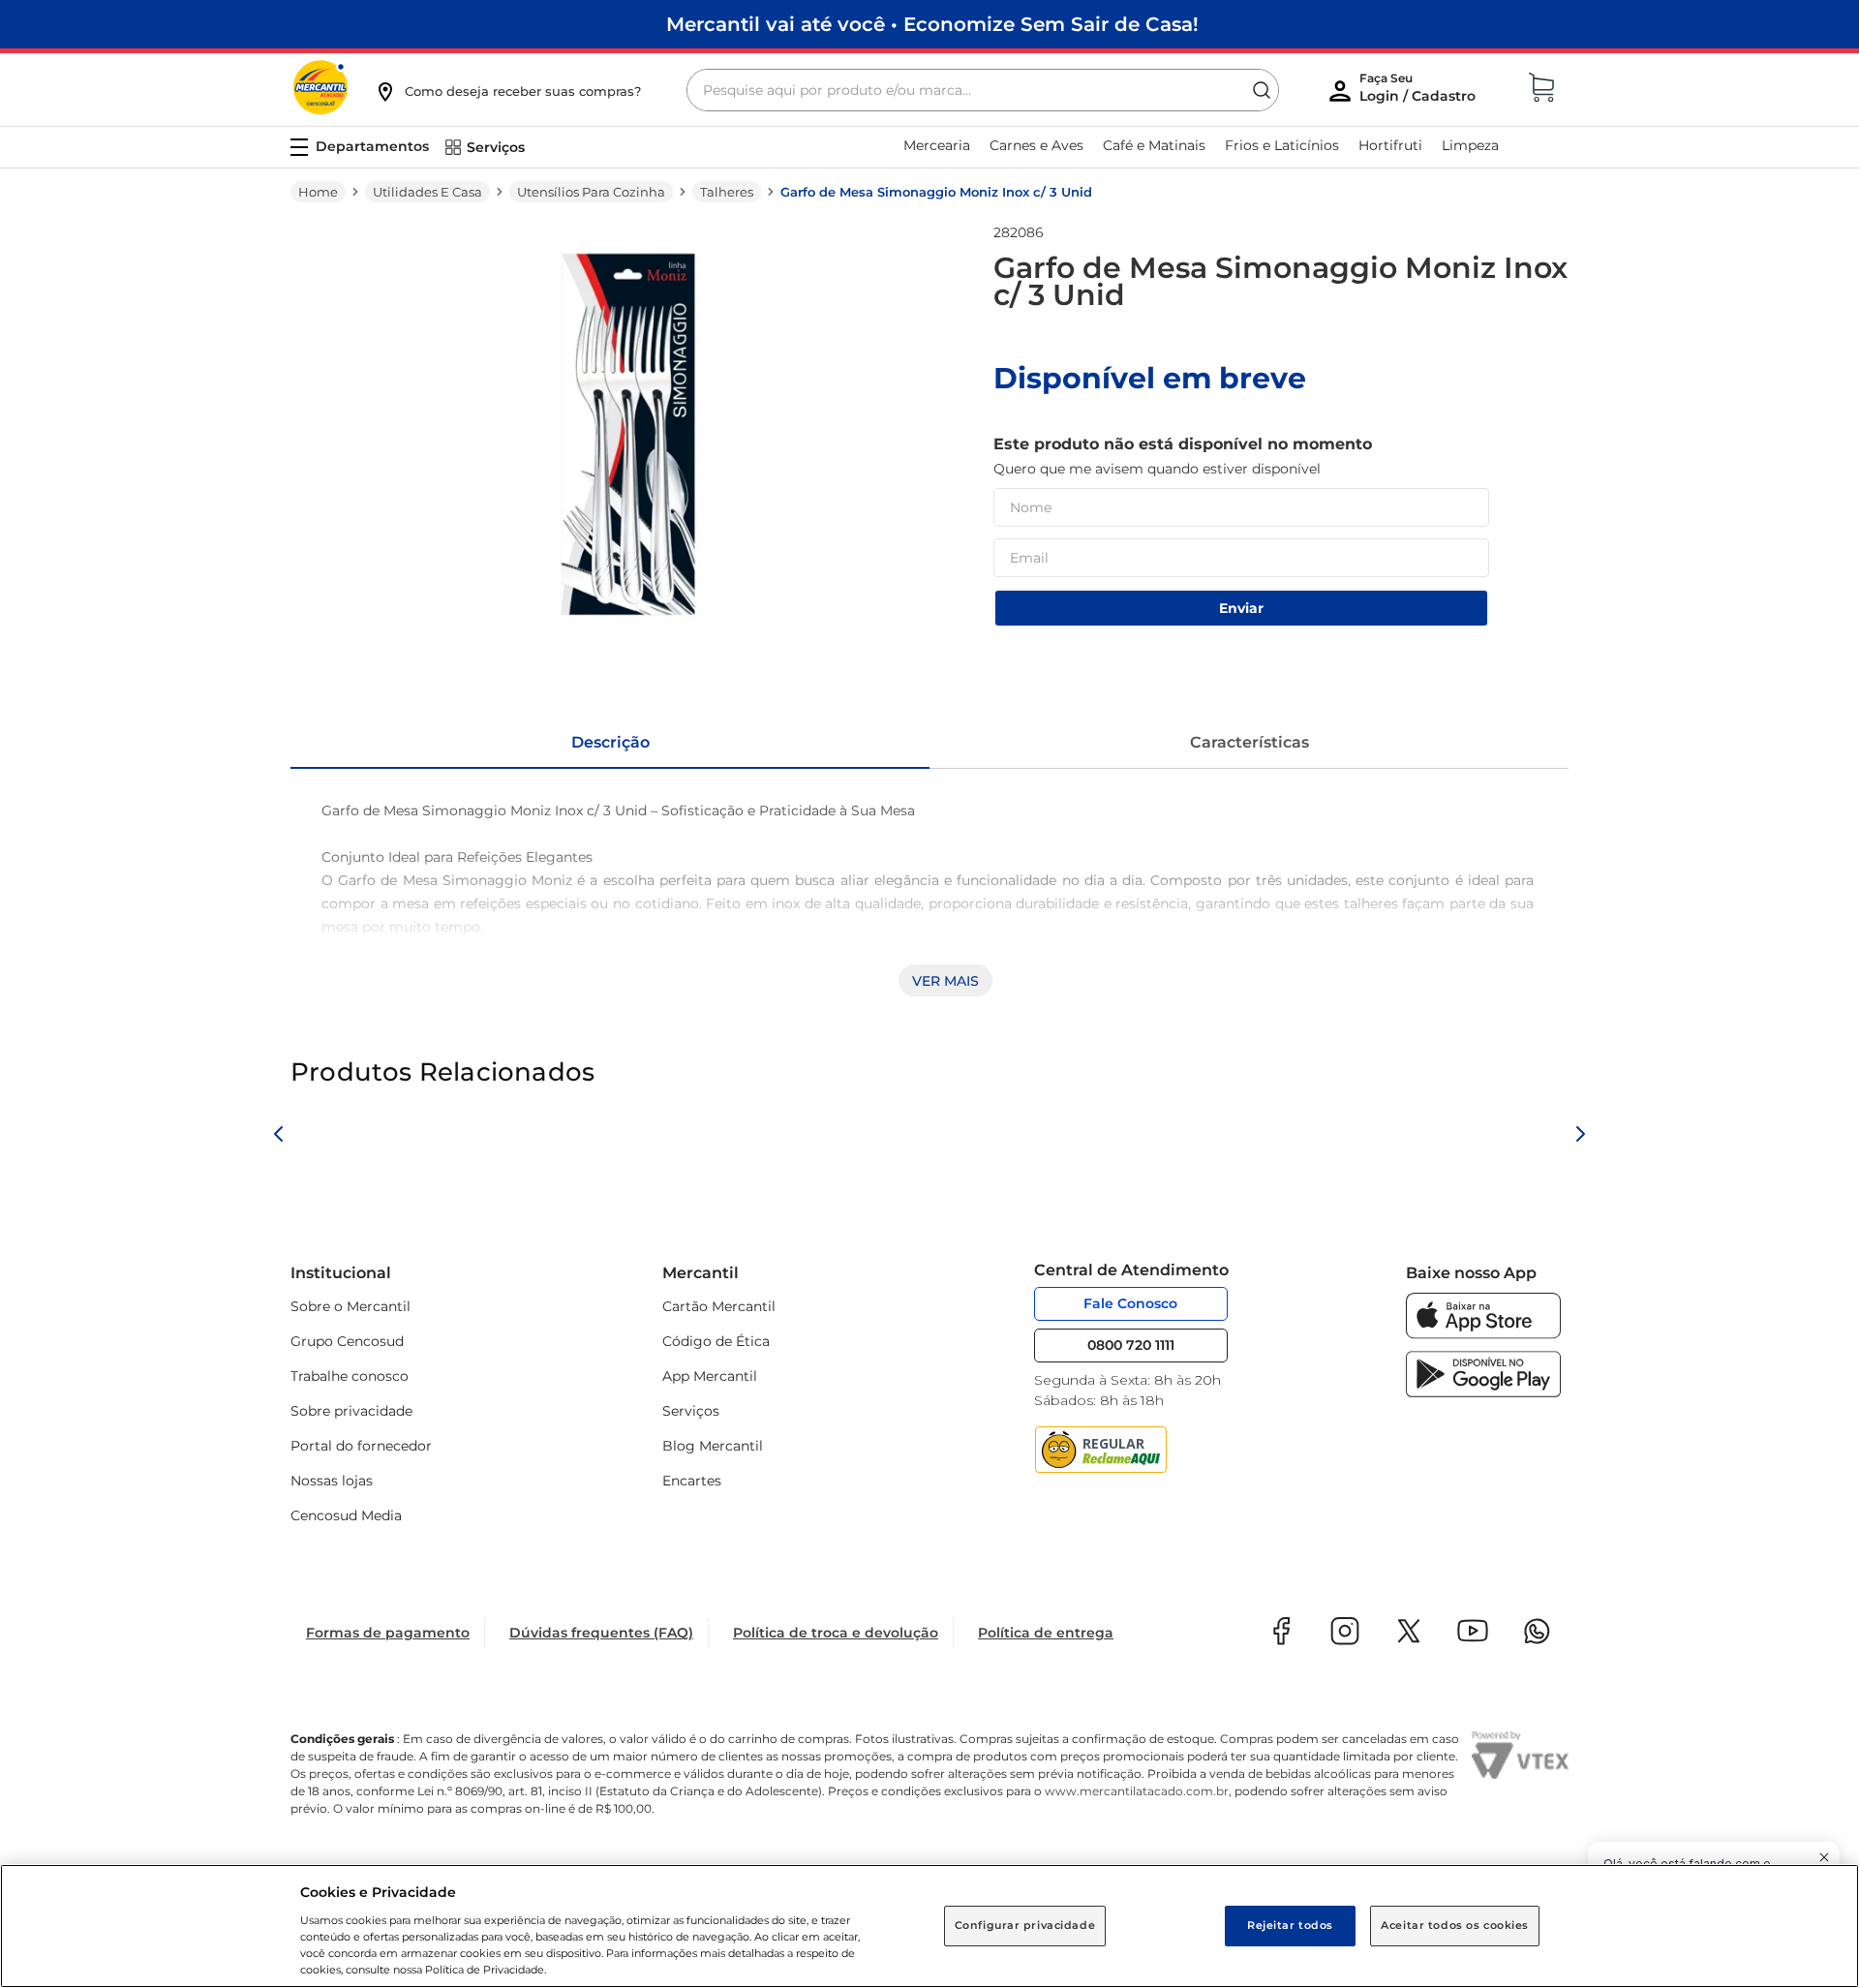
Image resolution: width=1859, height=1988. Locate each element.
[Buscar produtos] (1262, 90)
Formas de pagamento (388, 1633)
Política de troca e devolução (836, 1633)
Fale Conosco (1130, 1303)
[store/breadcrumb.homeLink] (318, 192)
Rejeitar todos (1290, 1925)
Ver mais (945, 981)
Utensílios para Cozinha (591, 192)
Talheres (727, 192)
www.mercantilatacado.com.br (1137, 1791)
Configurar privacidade (1025, 1925)
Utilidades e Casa (427, 192)
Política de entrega (1046, 1633)
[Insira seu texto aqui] (1483, 1334)
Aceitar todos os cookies (1455, 1925)
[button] (507, 91)
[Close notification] (1824, 1857)
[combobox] (983, 90)
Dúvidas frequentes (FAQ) (601, 1633)
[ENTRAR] (1419, 92)
